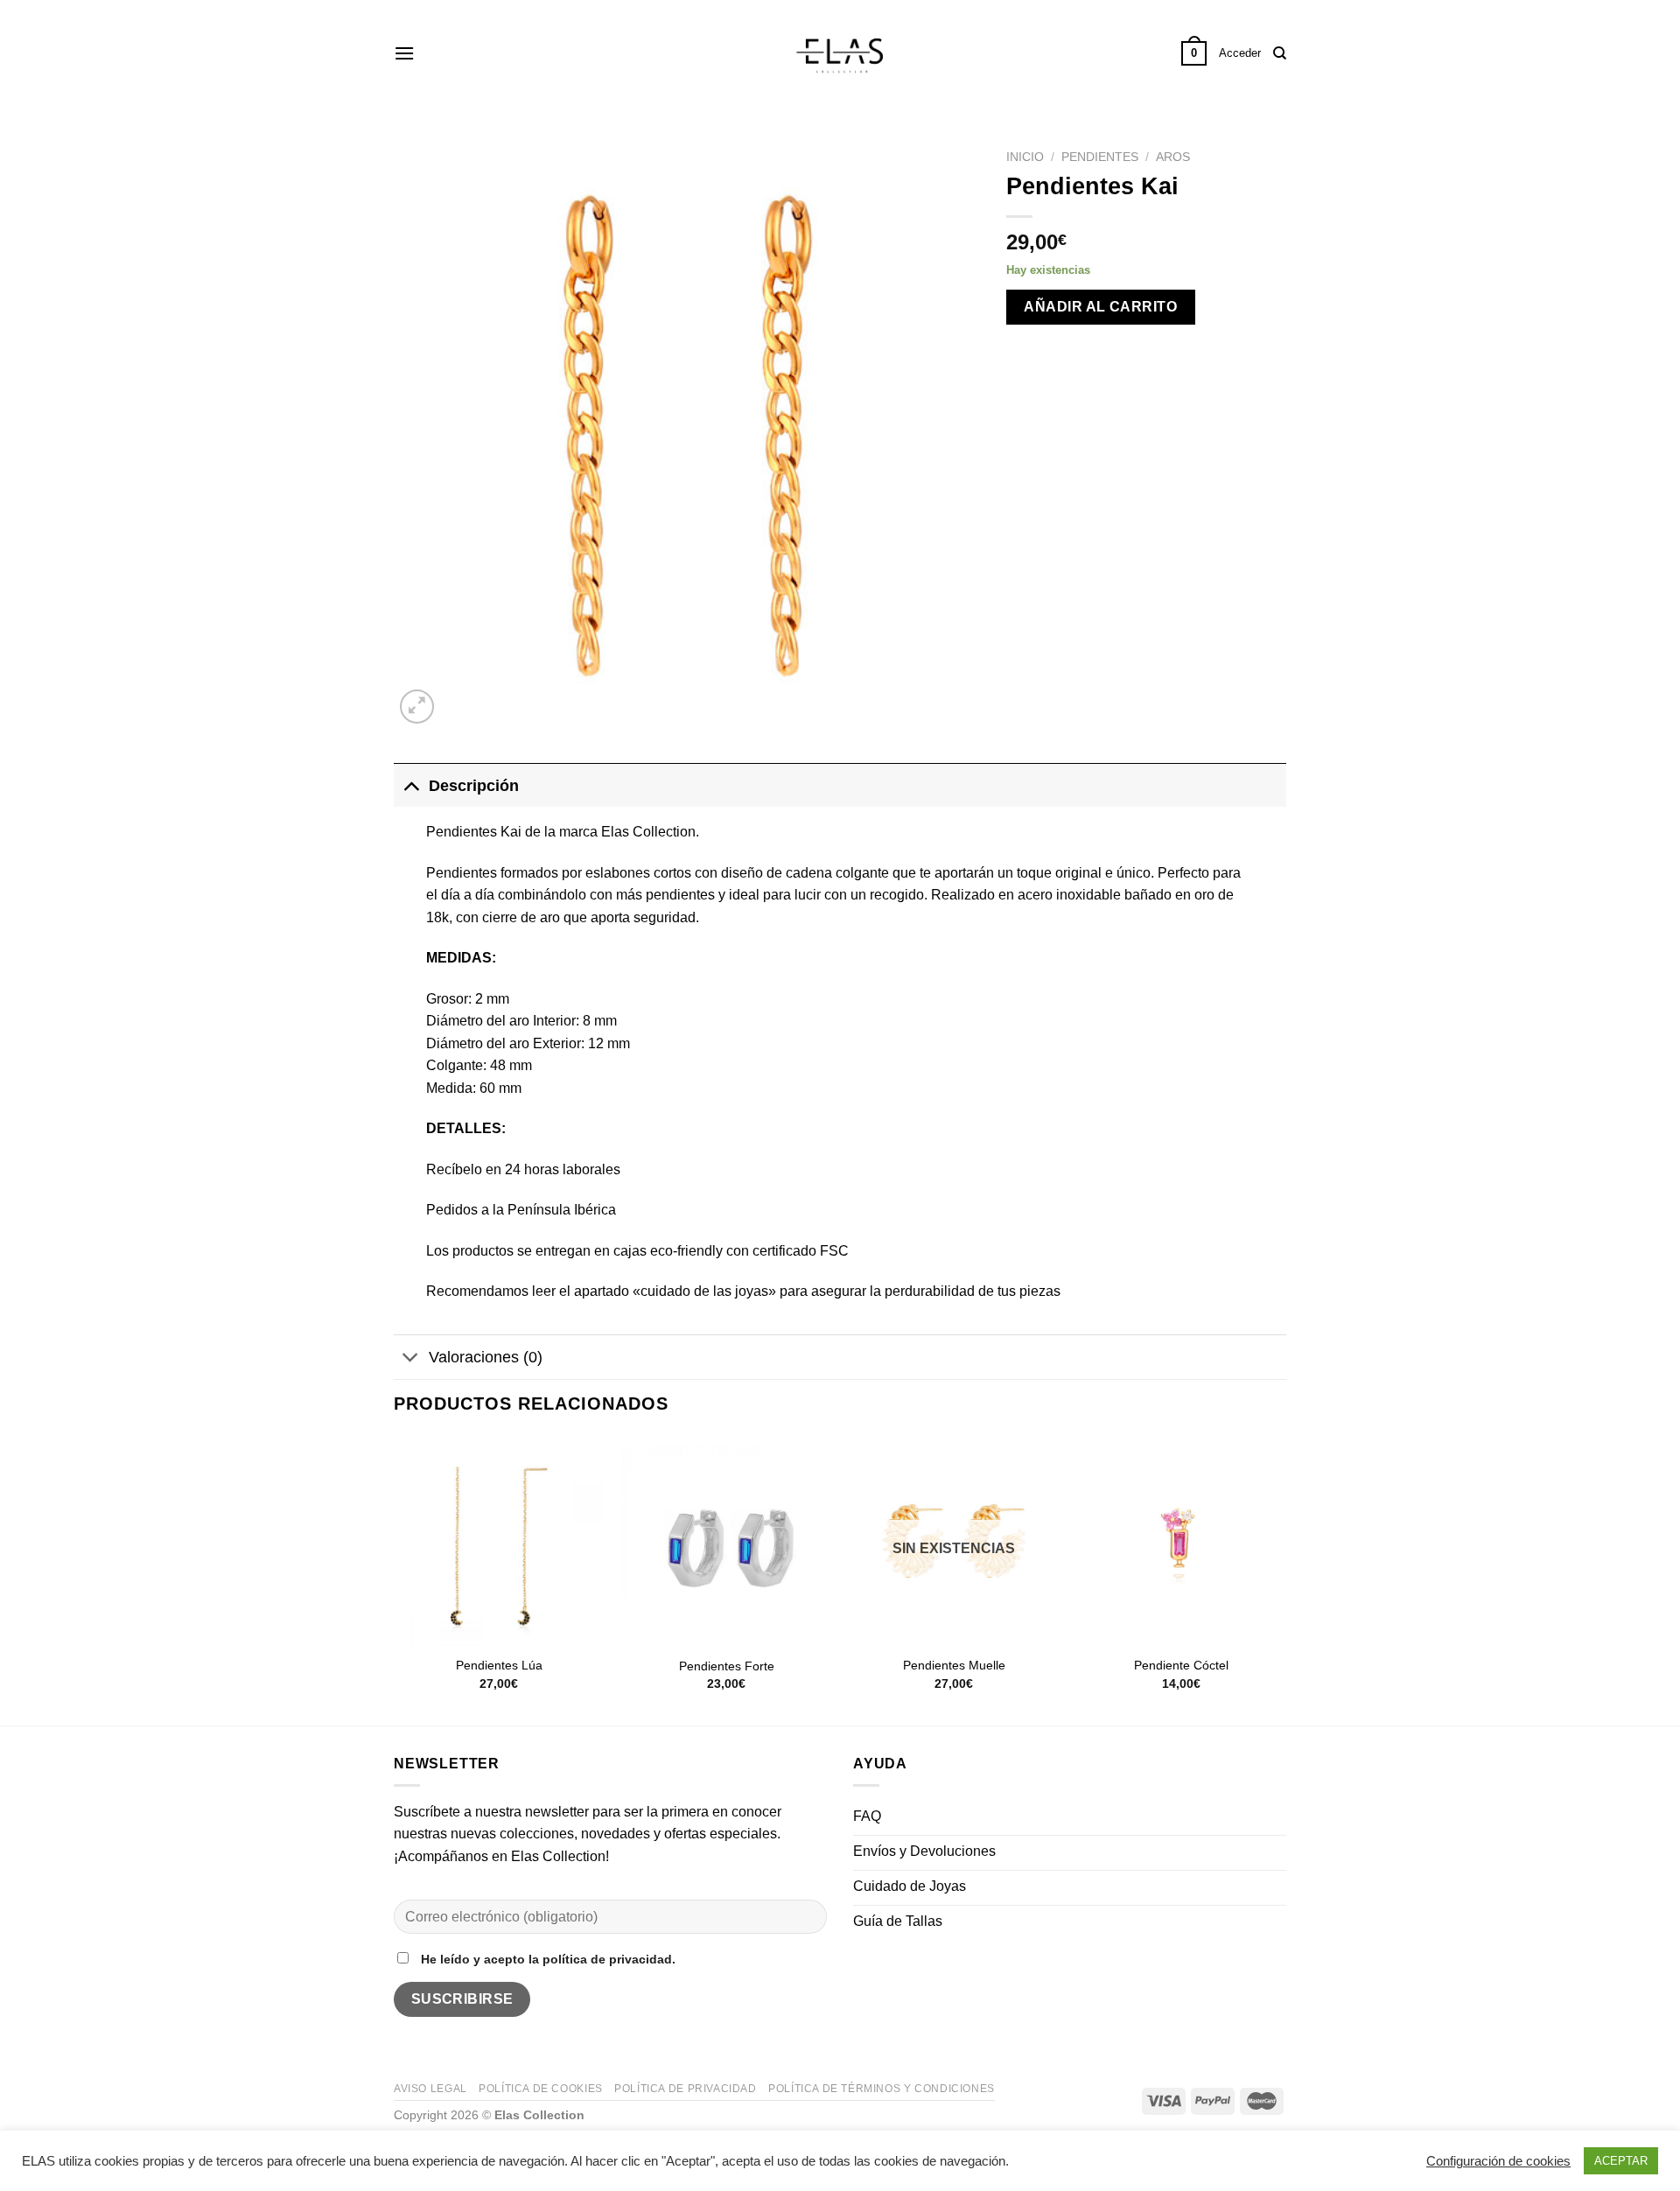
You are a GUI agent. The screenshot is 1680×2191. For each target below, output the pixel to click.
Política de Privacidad (685, 2089)
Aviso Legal (430, 2089)
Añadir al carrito (1100, 307)
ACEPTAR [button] (1621, 2161)
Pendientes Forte (727, 1666)
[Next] (1285, 1579)
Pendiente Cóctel (1181, 1665)
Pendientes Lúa (499, 1665)
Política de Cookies (541, 2089)
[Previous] (395, 1579)
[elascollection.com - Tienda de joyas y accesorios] (840, 53)
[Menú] (404, 53)
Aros (1173, 157)
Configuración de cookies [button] (1498, 2161)
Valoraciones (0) (486, 1357)
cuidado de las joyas (704, 1291)
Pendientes (1100, 157)
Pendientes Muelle (954, 1665)
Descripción (474, 786)
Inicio (1025, 157)
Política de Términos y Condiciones (882, 2089)
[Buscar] (1280, 53)
